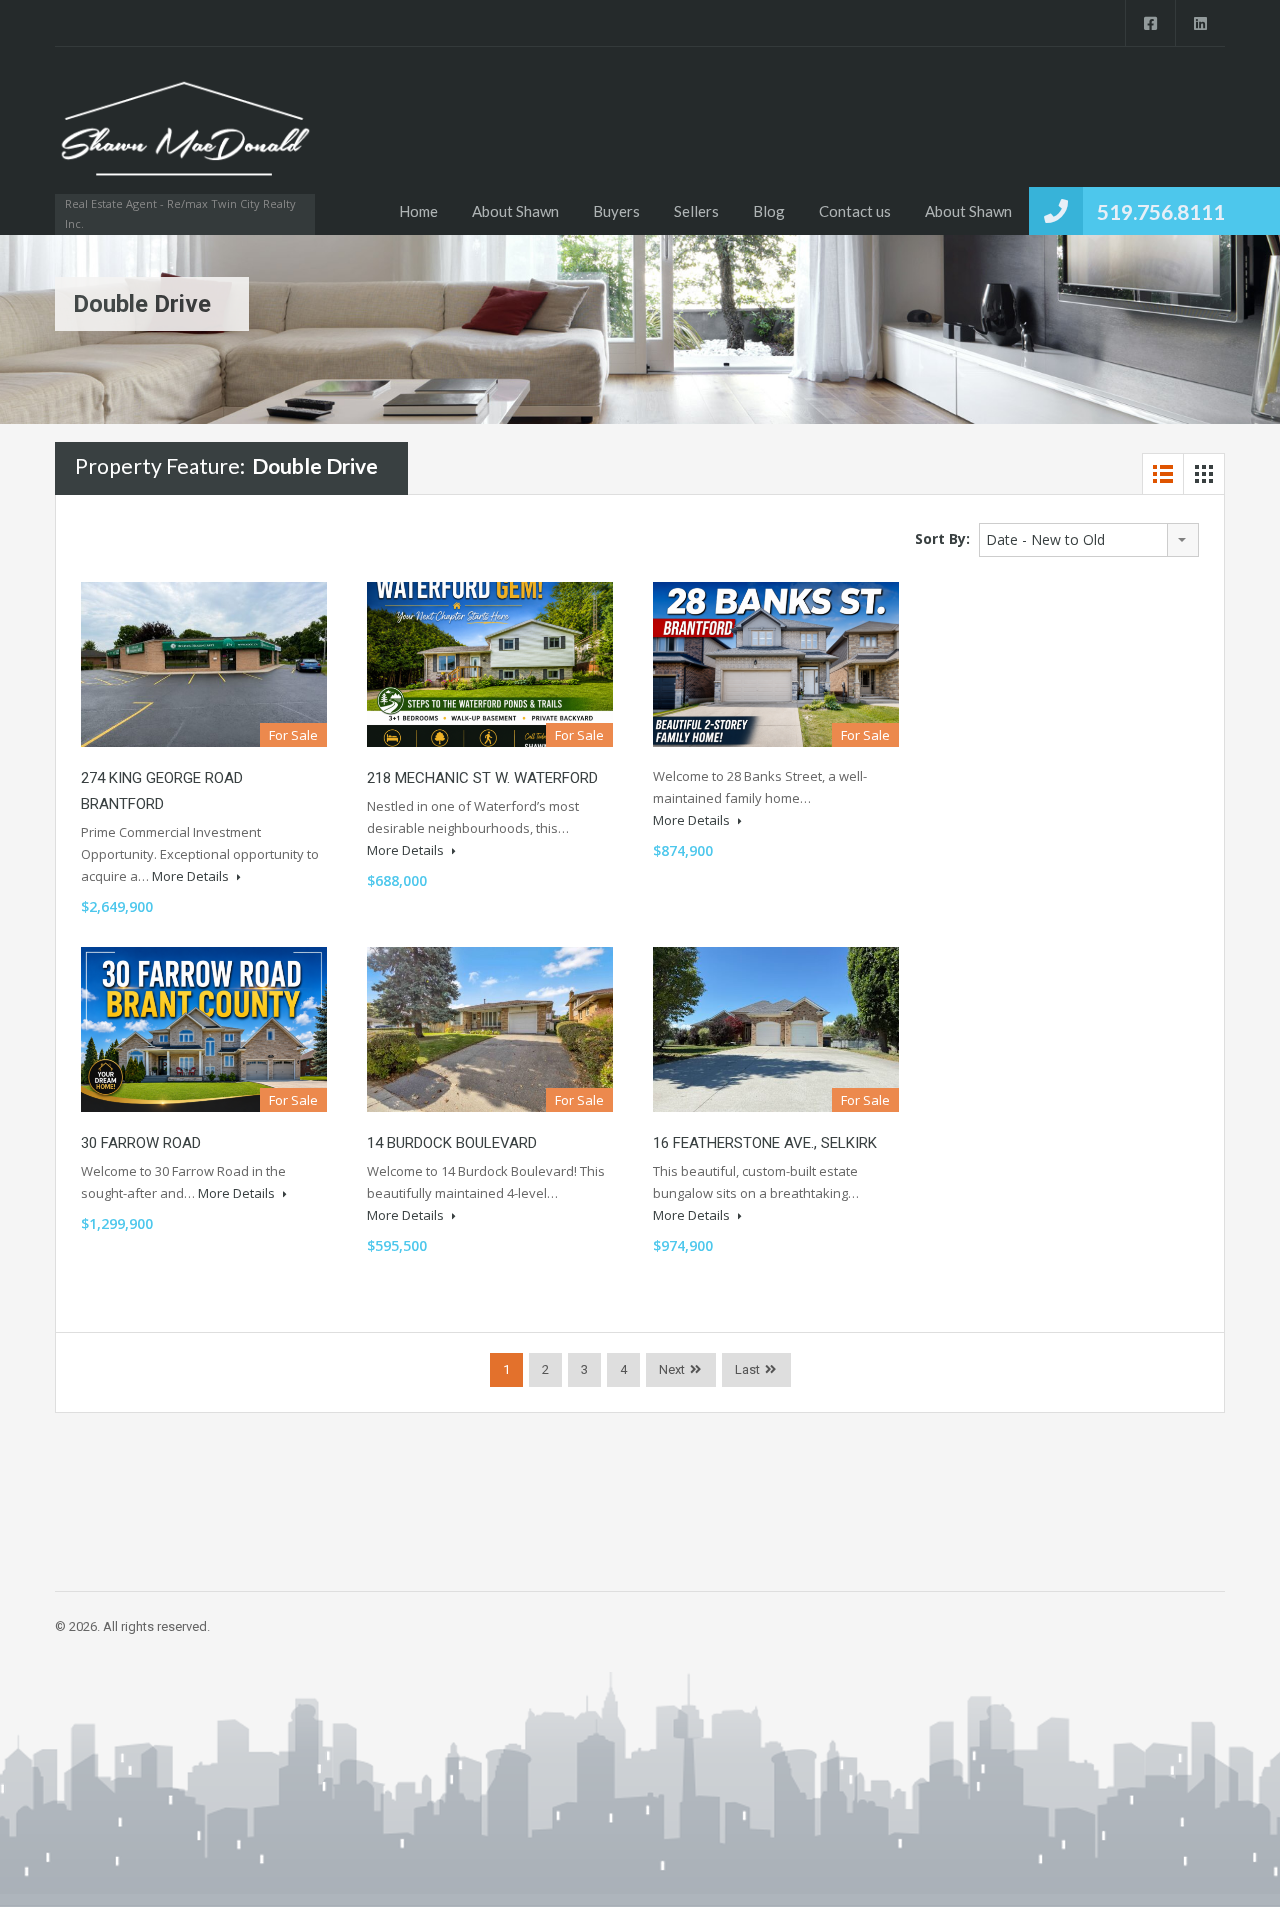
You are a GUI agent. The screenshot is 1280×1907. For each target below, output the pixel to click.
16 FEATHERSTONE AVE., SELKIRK (765, 1143)
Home (418, 211)
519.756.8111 (1161, 211)
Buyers (616, 211)
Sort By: (942, 538)
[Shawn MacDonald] (185, 140)
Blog (769, 211)
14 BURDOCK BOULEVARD (452, 1143)
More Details (192, 876)
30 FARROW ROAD (141, 1143)
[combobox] (1089, 540)
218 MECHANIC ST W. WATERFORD (482, 778)
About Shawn (515, 211)
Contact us (855, 211)
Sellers (696, 211)
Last (747, 1369)
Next (672, 1369)
